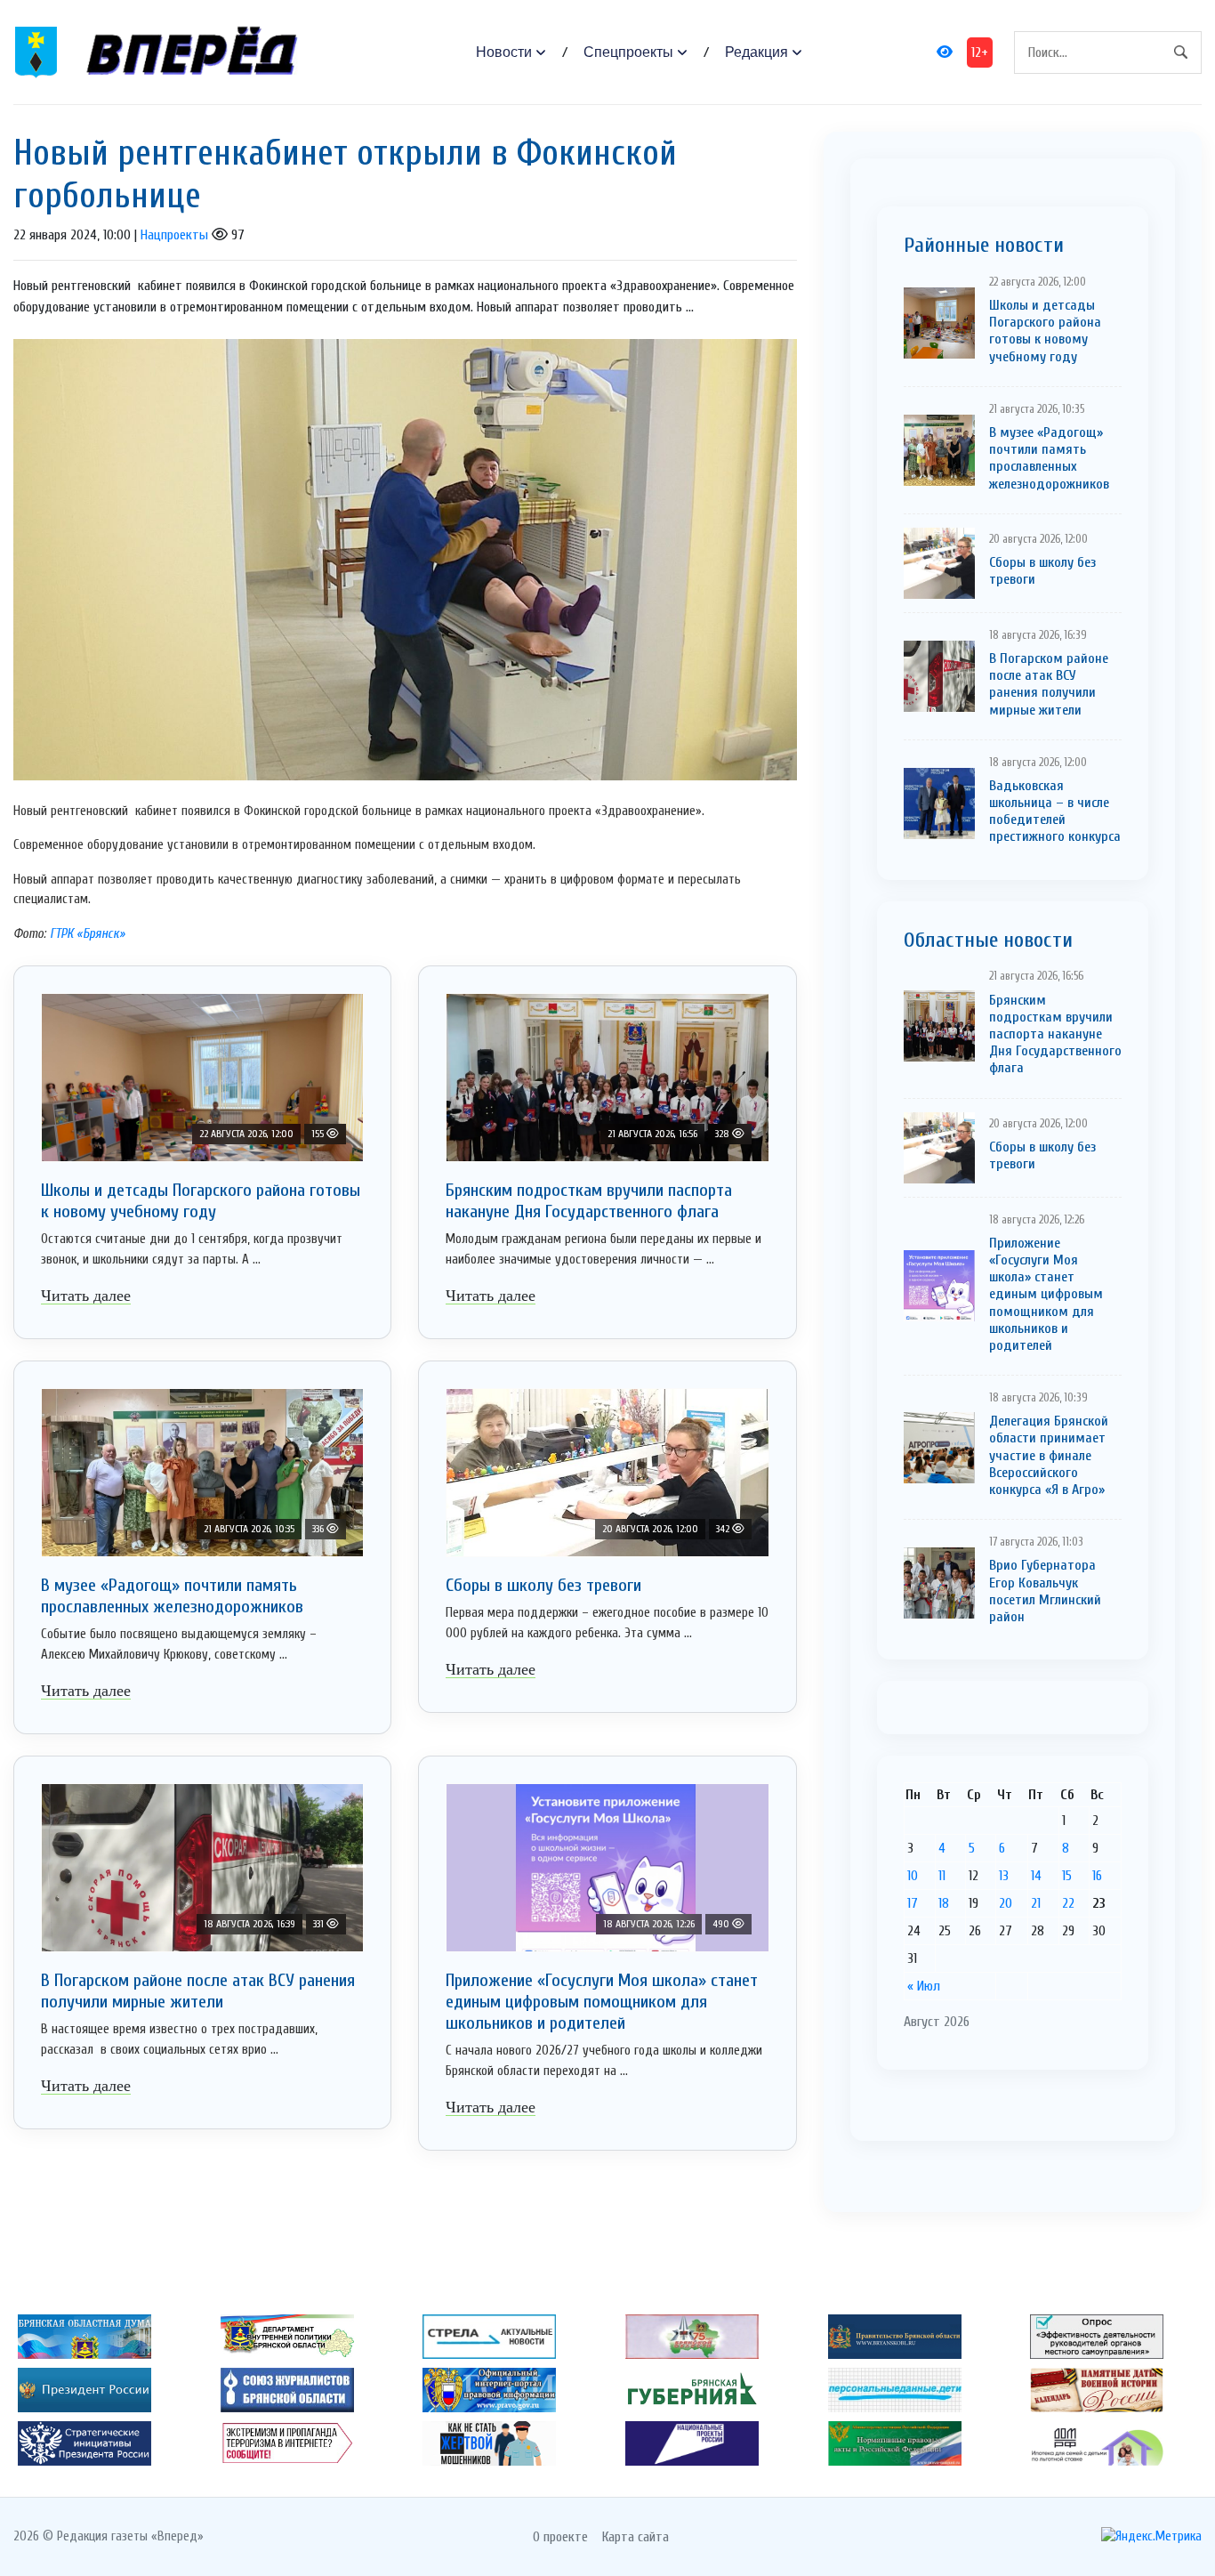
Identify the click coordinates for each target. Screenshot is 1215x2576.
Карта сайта (636, 2537)
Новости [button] (504, 52)
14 (1036, 1876)
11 (942, 1876)
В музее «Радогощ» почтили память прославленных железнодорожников (172, 1596)
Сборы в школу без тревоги (543, 1585)
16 (1097, 1876)
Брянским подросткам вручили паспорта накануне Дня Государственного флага (589, 1201)
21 (1036, 1903)
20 (1006, 1903)
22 (1068, 1903)
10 (913, 1876)
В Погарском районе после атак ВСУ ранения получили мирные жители (198, 1991)
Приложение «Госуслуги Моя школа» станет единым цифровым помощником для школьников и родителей (602, 2002)
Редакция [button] (756, 52)
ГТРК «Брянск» (88, 934)
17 (913, 1903)
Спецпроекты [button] (628, 52)
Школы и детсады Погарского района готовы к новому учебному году (201, 1201)
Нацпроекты (174, 235)
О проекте (560, 2537)
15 (1067, 1876)
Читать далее (86, 1296)
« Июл (924, 1986)
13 (1004, 1876)
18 (944, 1903)
